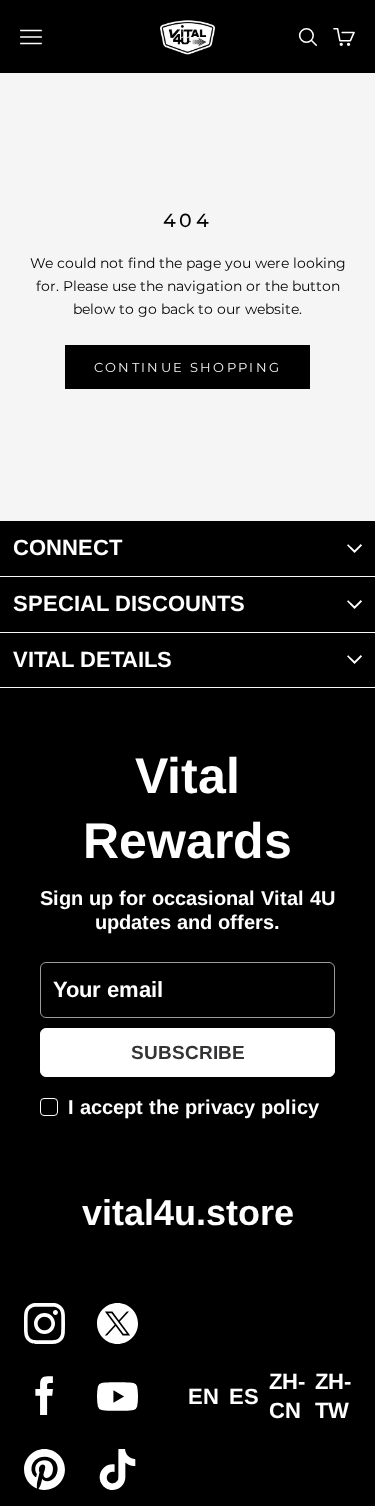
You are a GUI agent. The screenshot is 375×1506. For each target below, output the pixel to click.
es (244, 1396)
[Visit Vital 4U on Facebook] (44, 1396)
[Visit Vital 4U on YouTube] (117, 1396)
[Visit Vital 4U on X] (117, 1323)
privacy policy (252, 1107)
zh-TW (333, 1396)
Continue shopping (188, 367)
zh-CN (287, 1396)
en (203, 1396)
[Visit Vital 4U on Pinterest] (44, 1469)
